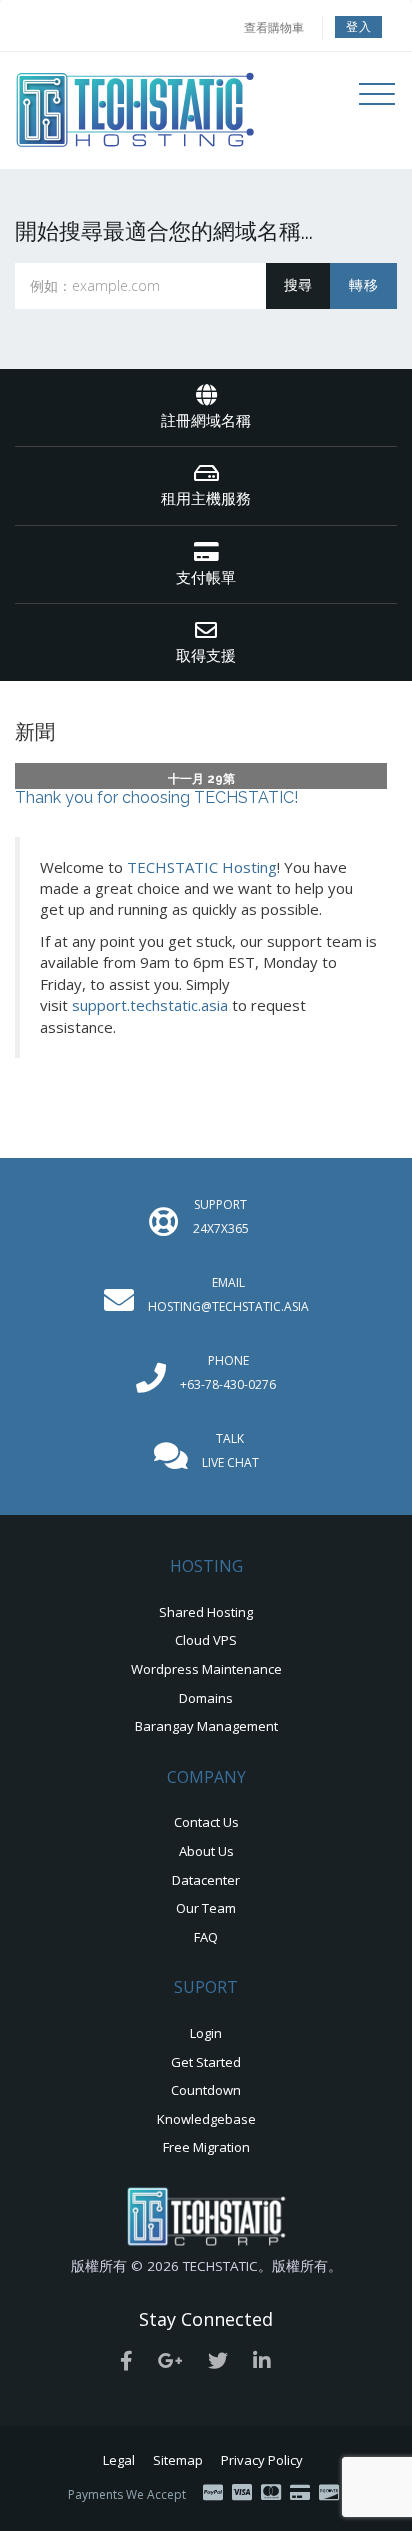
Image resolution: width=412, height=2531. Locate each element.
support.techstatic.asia (150, 1005)
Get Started (206, 2062)
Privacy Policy (262, 2460)
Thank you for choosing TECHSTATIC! (156, 797)
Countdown (206, 2090)
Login (206, 2033)
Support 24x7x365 (221, 1216)
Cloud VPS (206, 1640)
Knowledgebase (206, 2119)
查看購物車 (274, 27)
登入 (358, 26)
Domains (206, 1698)
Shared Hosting (206, 1612)
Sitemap (178, 2460)
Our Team (206, 1908)
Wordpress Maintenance (206, 1669)
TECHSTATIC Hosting (202, 867)
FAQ (206, 1937)
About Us (206, 1851)
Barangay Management (206, 1726)
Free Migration (206, 2147)
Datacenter (206, 1880)
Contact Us (206, 1822)
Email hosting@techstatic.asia (228, 1294)
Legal (119, 2460)
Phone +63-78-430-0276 (228, 1372)
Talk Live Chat (230, 1450)
